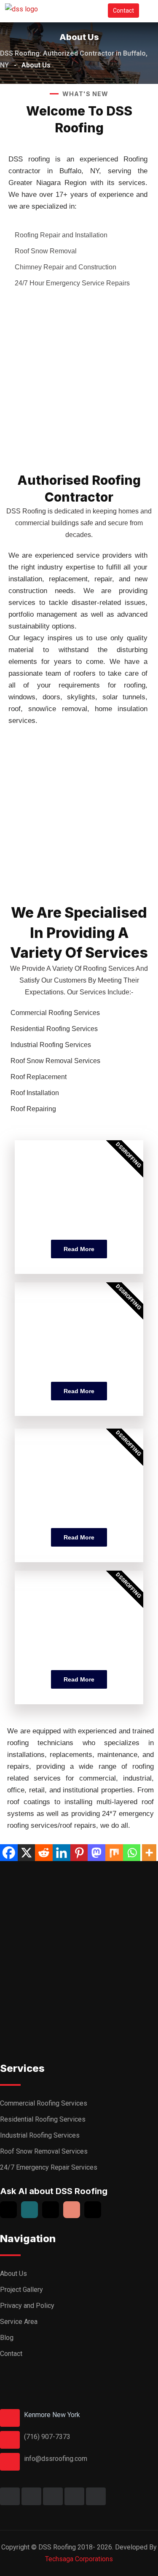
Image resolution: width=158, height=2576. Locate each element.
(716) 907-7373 (47, 2437)
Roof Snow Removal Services (44, 2151)
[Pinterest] (79, 1853)
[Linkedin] (62, 1853)
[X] (27, 1853)
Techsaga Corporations (79, 2559)
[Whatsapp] (132, 1853)
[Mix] (114, 1853)
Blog (7, 2338)
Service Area (19, 2322)
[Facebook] (9, 1853)
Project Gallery (21, 2290)
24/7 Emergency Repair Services (49, 2167)
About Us (13, 2274)
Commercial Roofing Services (44, 2103)
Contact (123, 11)
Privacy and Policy (27, 2306)
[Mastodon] (96, 1853)
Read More (79, 1249)
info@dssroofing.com (56, 2459)
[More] (149, 1853)
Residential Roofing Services (43, 2119)
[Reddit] (44, 1853)
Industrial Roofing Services (40, 2135)
